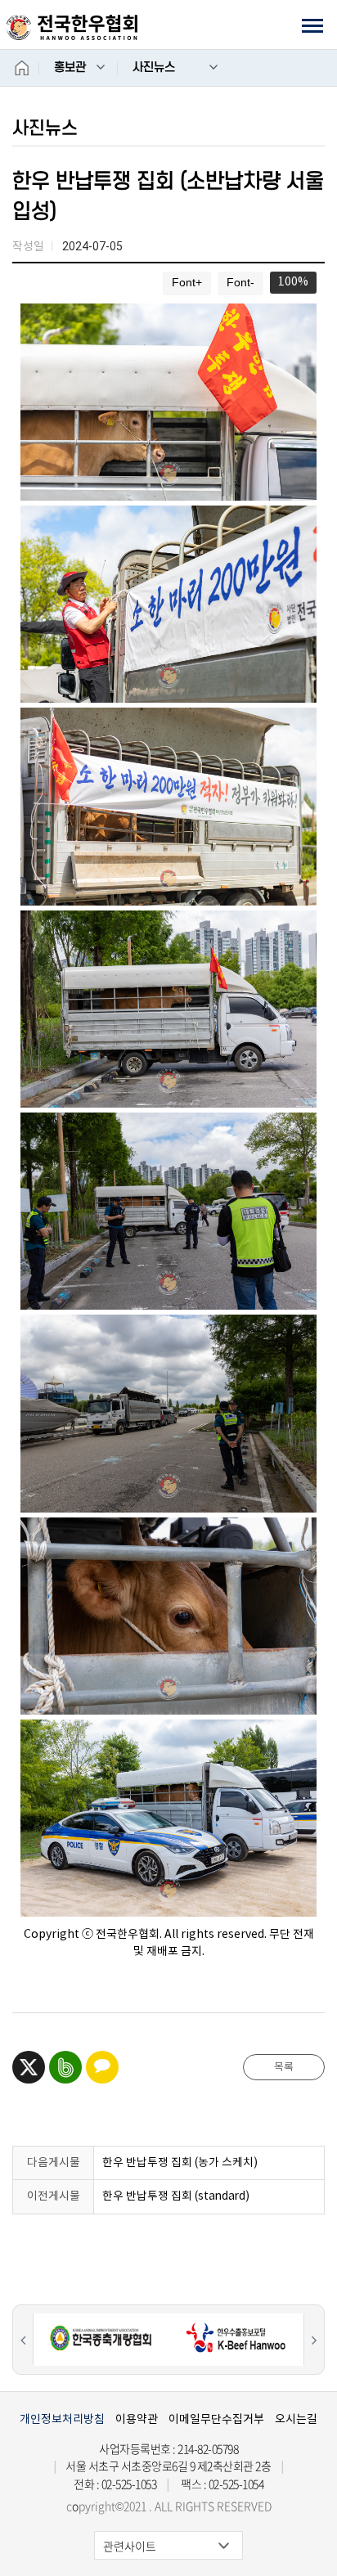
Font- (240, 283)
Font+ (187, 283)
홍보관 (70, 67)
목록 (284, 2067)
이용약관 (137, 2419)
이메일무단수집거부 (216, 2419)
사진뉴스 (154, 67)
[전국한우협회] (72, 27)
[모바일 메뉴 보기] (312, 25)
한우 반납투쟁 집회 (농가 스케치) (180, 2162)
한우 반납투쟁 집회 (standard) (176, 2196)
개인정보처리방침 (62, 2419)
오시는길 (296, 2419)
